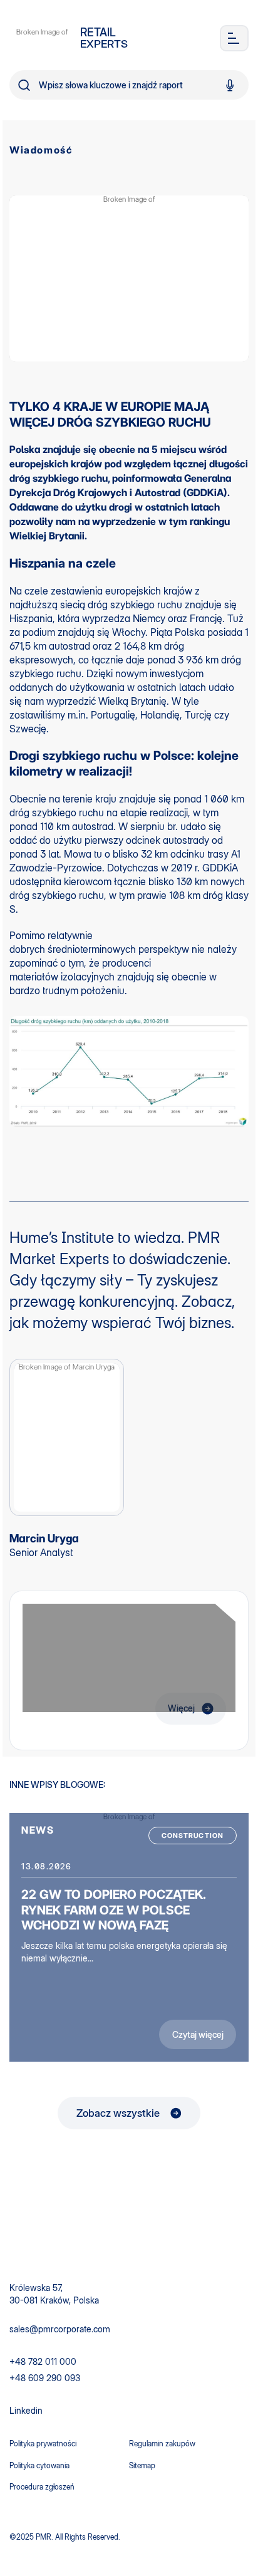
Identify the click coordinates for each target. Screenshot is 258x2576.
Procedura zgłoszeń (42, 2487)
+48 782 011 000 (43, 2361)
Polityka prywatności (43, 2444)
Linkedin (26, 2410)
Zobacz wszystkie (118, 2113)
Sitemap (142, 2465)
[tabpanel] (129, 1937)
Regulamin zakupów (162, 2444)
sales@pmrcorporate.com (60, 2329)
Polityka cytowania (39, 2465)
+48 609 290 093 (45, 2378)
